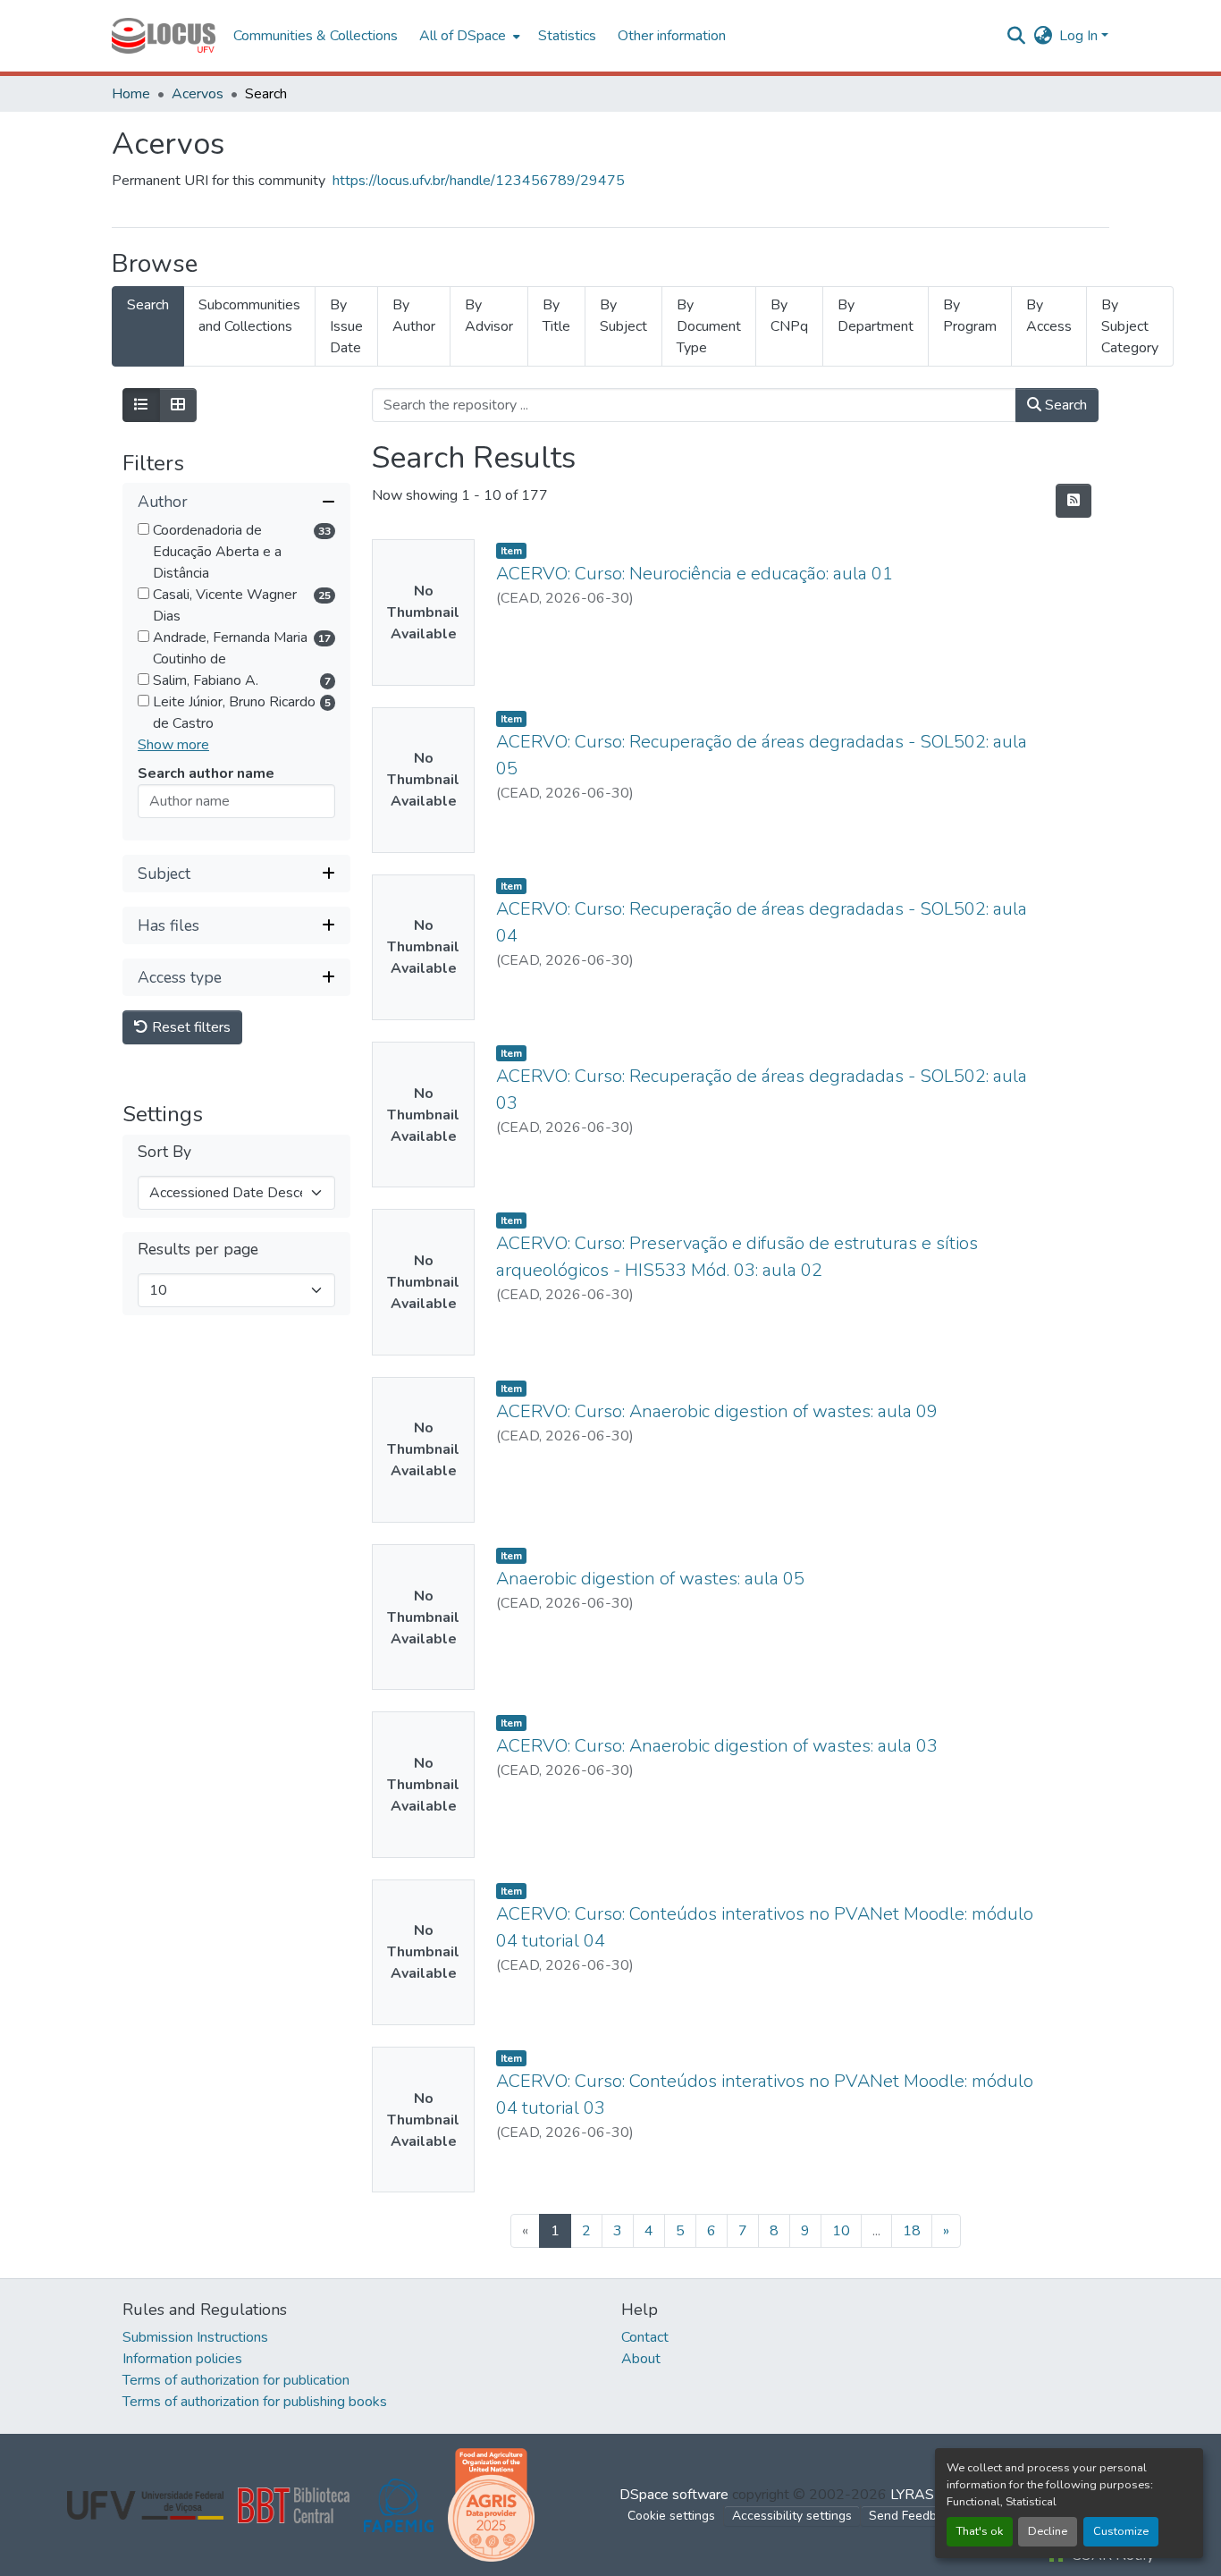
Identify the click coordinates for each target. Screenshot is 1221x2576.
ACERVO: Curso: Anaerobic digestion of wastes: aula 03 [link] (717, 1746)
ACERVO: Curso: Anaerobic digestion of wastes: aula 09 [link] (717, 1411)
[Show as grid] (178, 405)
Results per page (198, 1250)
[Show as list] (141, 405)
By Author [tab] (414, 316)
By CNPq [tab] (789, 316)
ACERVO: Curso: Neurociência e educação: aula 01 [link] (695, 574)
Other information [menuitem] (672, 36)
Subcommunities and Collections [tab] (249, 316)
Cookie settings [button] (671, 2516)
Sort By (164, 1153)
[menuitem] (468, 36)
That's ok (980, 2531)
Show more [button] (173, 746)
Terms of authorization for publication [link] (236, 2380)
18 (912, 2231)
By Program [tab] (970, 316)
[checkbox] (143, 530)
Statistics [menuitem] (567, 36)
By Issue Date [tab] (346, 326)
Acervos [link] (198, 94)
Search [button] (1064, 405)
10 (841, 2231)
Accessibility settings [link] (792, 2516)
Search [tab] (148, 305)
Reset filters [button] (189, 1028)
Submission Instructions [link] (195, 2337)
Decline (1048, 2531)
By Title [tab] (556, 316)
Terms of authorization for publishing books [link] (255, 2402)
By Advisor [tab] (489, 316)
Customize (1121, 2531)
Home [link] (131, 94)
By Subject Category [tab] (1130, 326)
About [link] (641, 2359)
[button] (164, 36)
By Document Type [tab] (709, 326)
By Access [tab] (1049, 316)
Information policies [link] (182, 2359)
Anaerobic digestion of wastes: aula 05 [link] (650, 1579)
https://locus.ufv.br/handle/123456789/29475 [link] (479, 181)
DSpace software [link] (674, 2495)
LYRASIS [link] (918, 2495)
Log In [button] (1080, 36)
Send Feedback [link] (913, 2516)
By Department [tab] (876, 316)
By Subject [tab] (623, 316)
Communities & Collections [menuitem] (316, 36)
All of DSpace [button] (463, 36)
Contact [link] (645, 2337)
